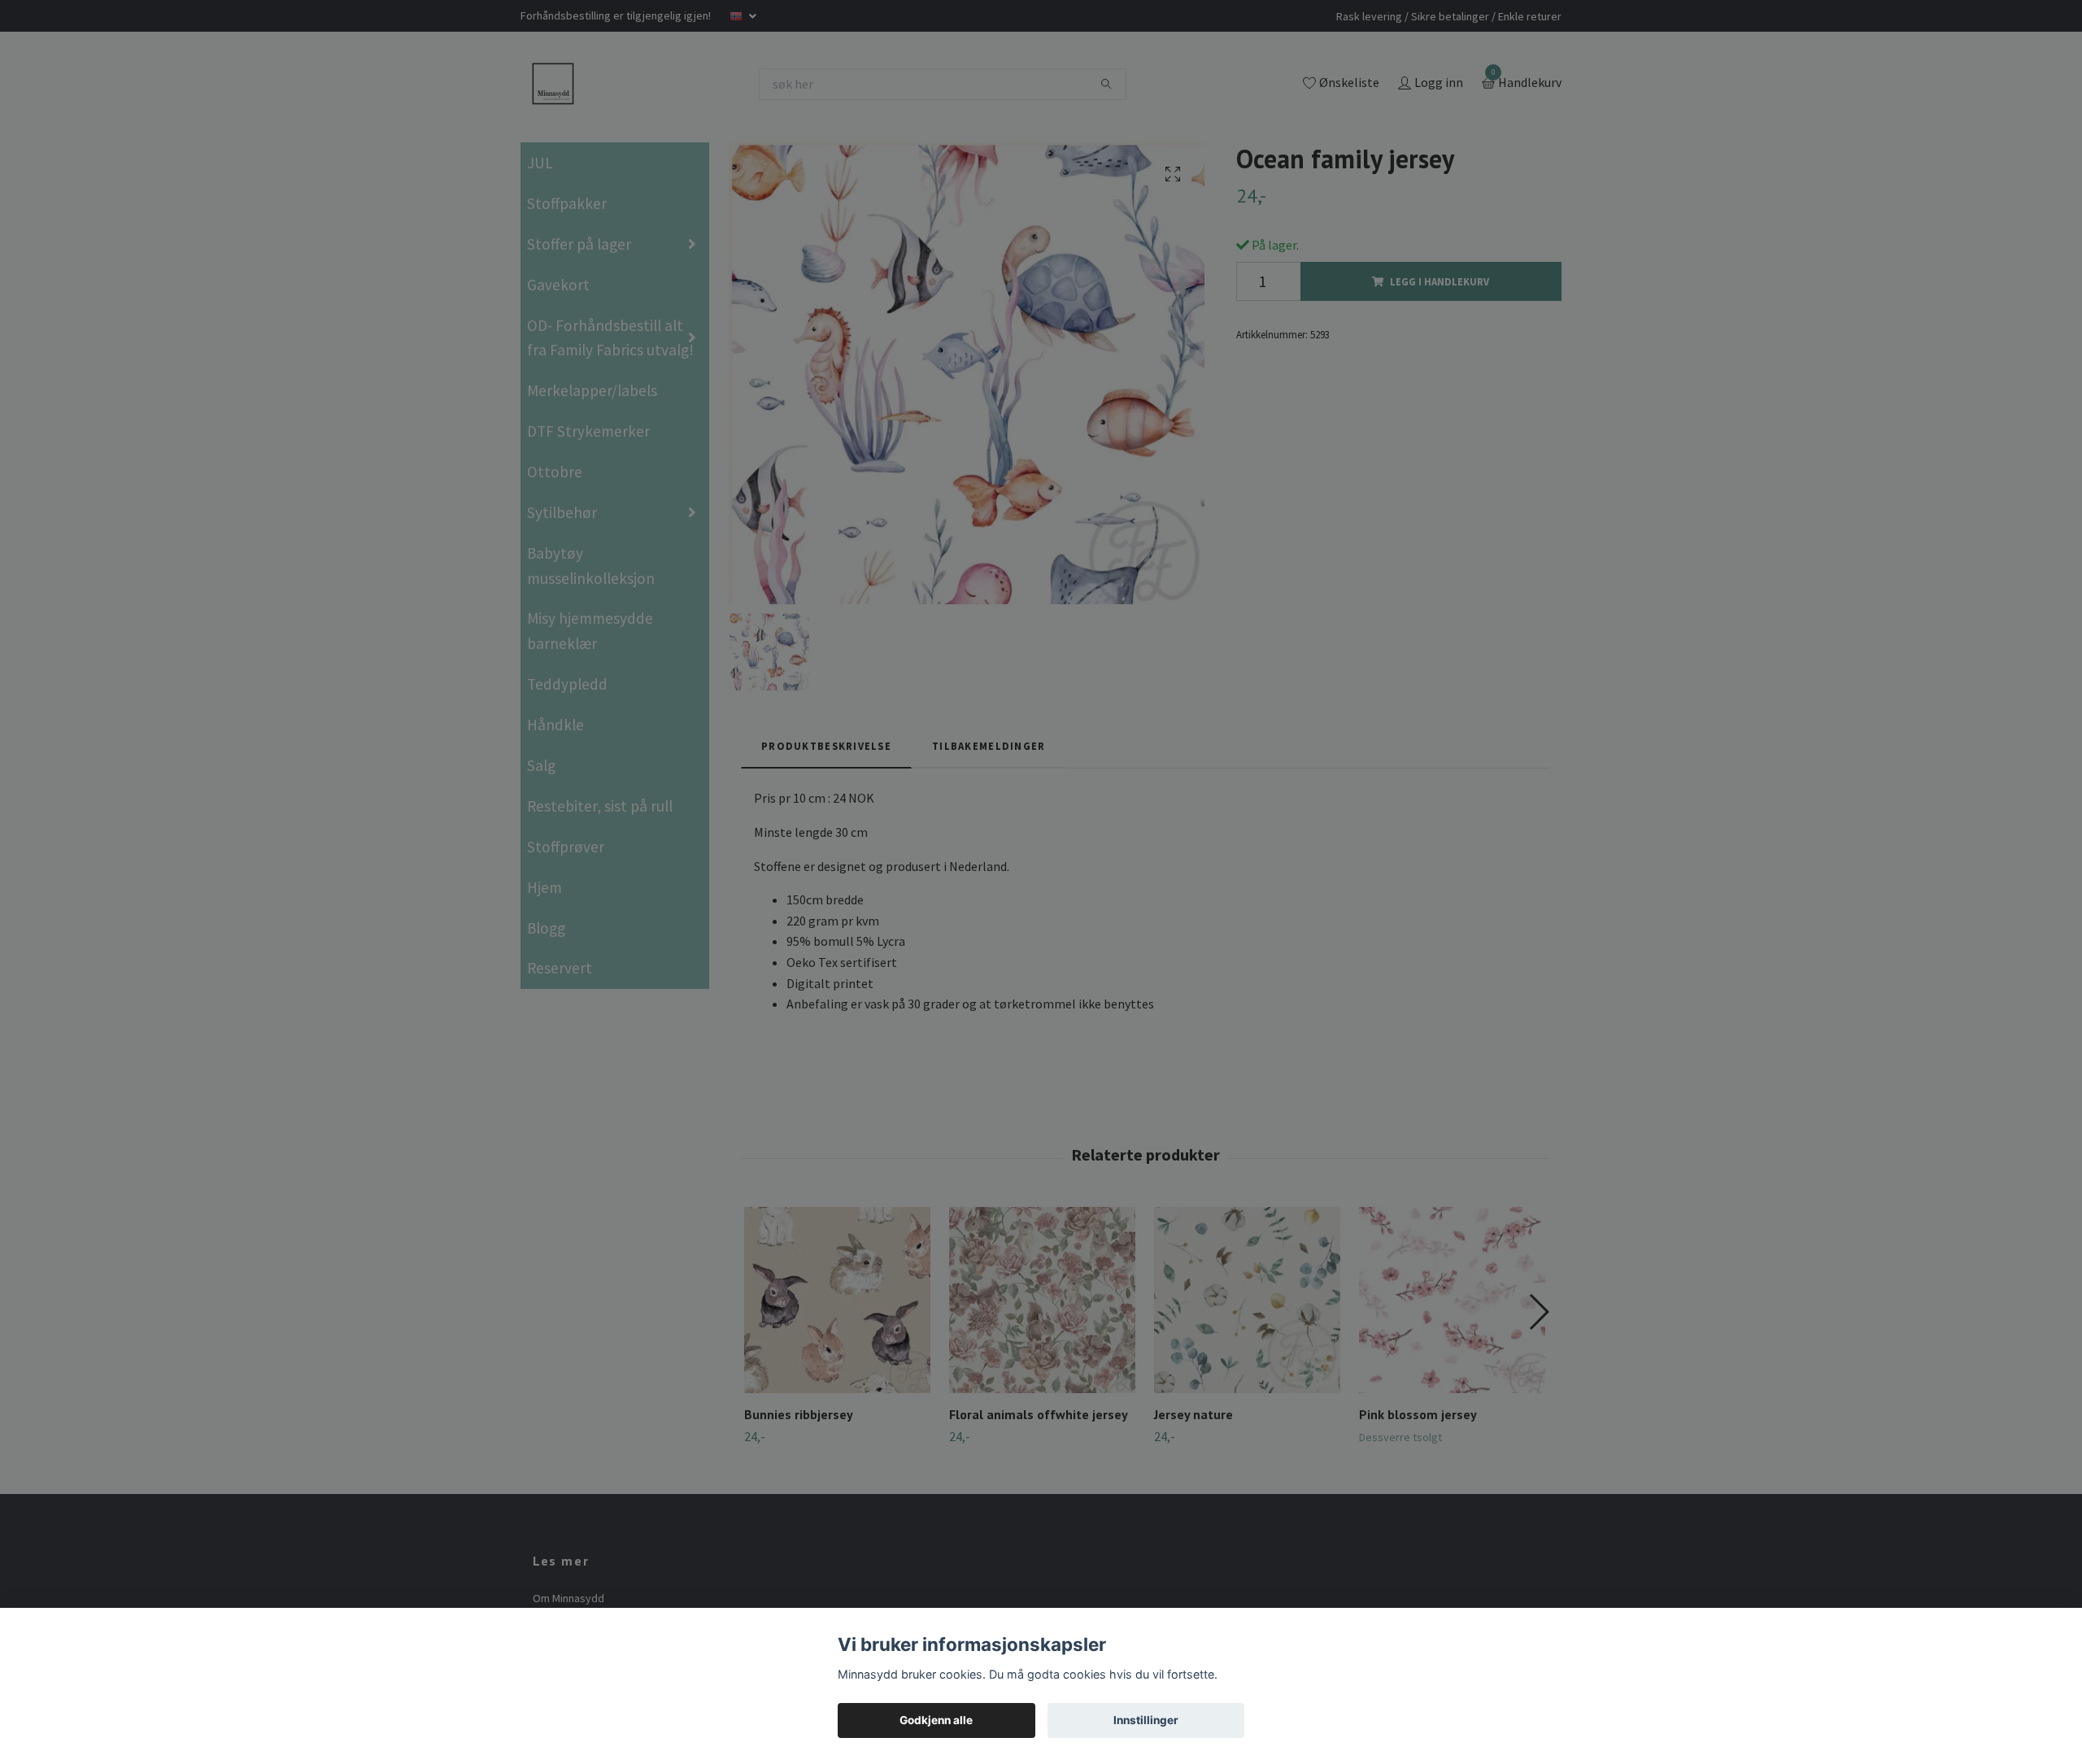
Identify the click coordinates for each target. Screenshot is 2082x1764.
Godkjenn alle (936, 1720)
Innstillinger (1146, 1720)
